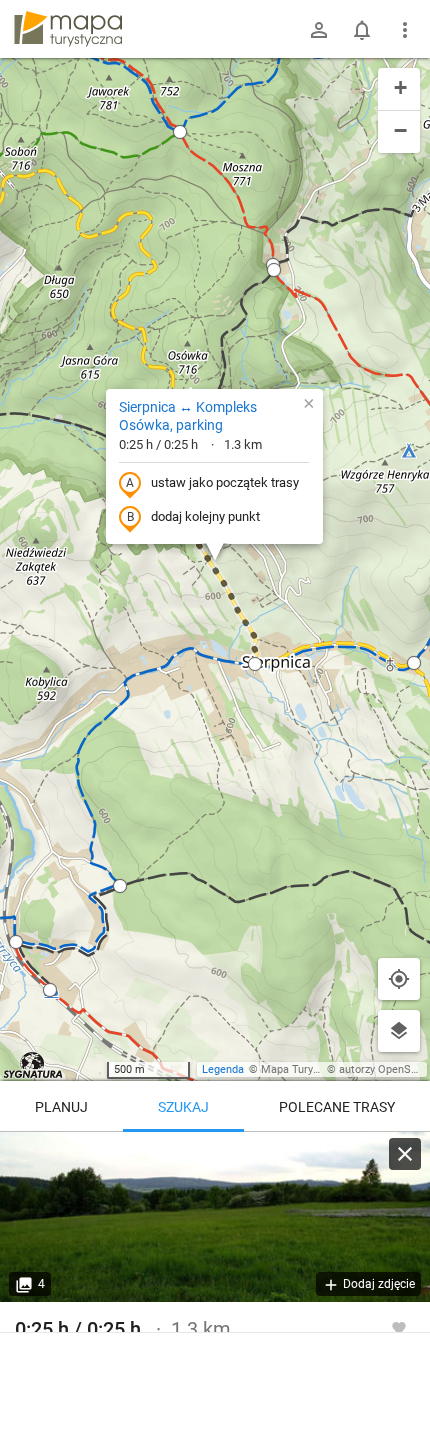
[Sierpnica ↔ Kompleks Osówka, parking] (215, 1217)
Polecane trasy (337, 1107)
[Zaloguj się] (319, 30)
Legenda (223, 1069)
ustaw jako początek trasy (225, 482)
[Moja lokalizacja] (399, 979)
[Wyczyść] (405, 1154)
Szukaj (183, 1107)
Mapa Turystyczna (306, 1069)
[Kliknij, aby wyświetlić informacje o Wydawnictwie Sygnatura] (33, 1065)
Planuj (61, 1107)
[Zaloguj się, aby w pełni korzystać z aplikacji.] (399, 1327)
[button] (16, 942)
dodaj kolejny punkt (205, 516)
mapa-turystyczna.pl (68, 29)
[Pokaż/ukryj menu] (405, 30)
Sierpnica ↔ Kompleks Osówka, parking (188, 416)
